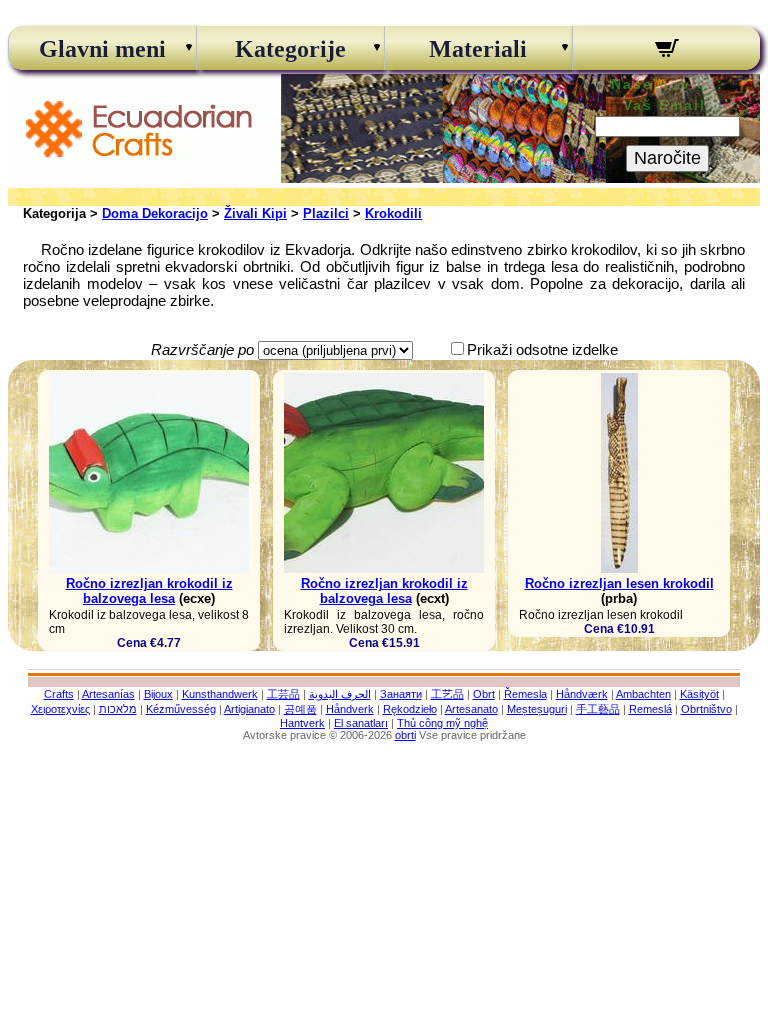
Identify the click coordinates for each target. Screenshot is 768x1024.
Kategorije (290, 49)
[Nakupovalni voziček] (666, 51)
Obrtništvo (706, 709)
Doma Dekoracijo (155, 213)
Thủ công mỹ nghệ (442, 723)
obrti (405, 735)
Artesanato (471, 709)
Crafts (59, 694)
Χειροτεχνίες (60, 709)
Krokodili (393, 213)
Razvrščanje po (202, 349)
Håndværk (582, 694)
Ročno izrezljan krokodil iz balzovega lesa (149, 591)
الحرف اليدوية (340, 694)
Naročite (667, 158)
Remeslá (650, 709)
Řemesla (525, 694)
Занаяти (401, 694)
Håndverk (350, 709)
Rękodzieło (410, 709)
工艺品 (447, 694)
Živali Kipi (255, 213)
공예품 (300, 709)
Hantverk (302, 723)
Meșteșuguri (537, 709)
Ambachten (643, 694)
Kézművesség (181, 709)
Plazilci (326, 213)
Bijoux (158, 694)
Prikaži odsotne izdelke (542, 349)
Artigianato (249, 709)
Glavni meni (102, 49)
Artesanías (108, 694)
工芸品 (283, 694)
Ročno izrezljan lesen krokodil (619, 583)
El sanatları (361, 723)
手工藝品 (598, 709)
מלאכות (118, 709)
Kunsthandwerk (220, 694)
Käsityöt (699, 694)
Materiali (478, 49)
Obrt (484, 694)
